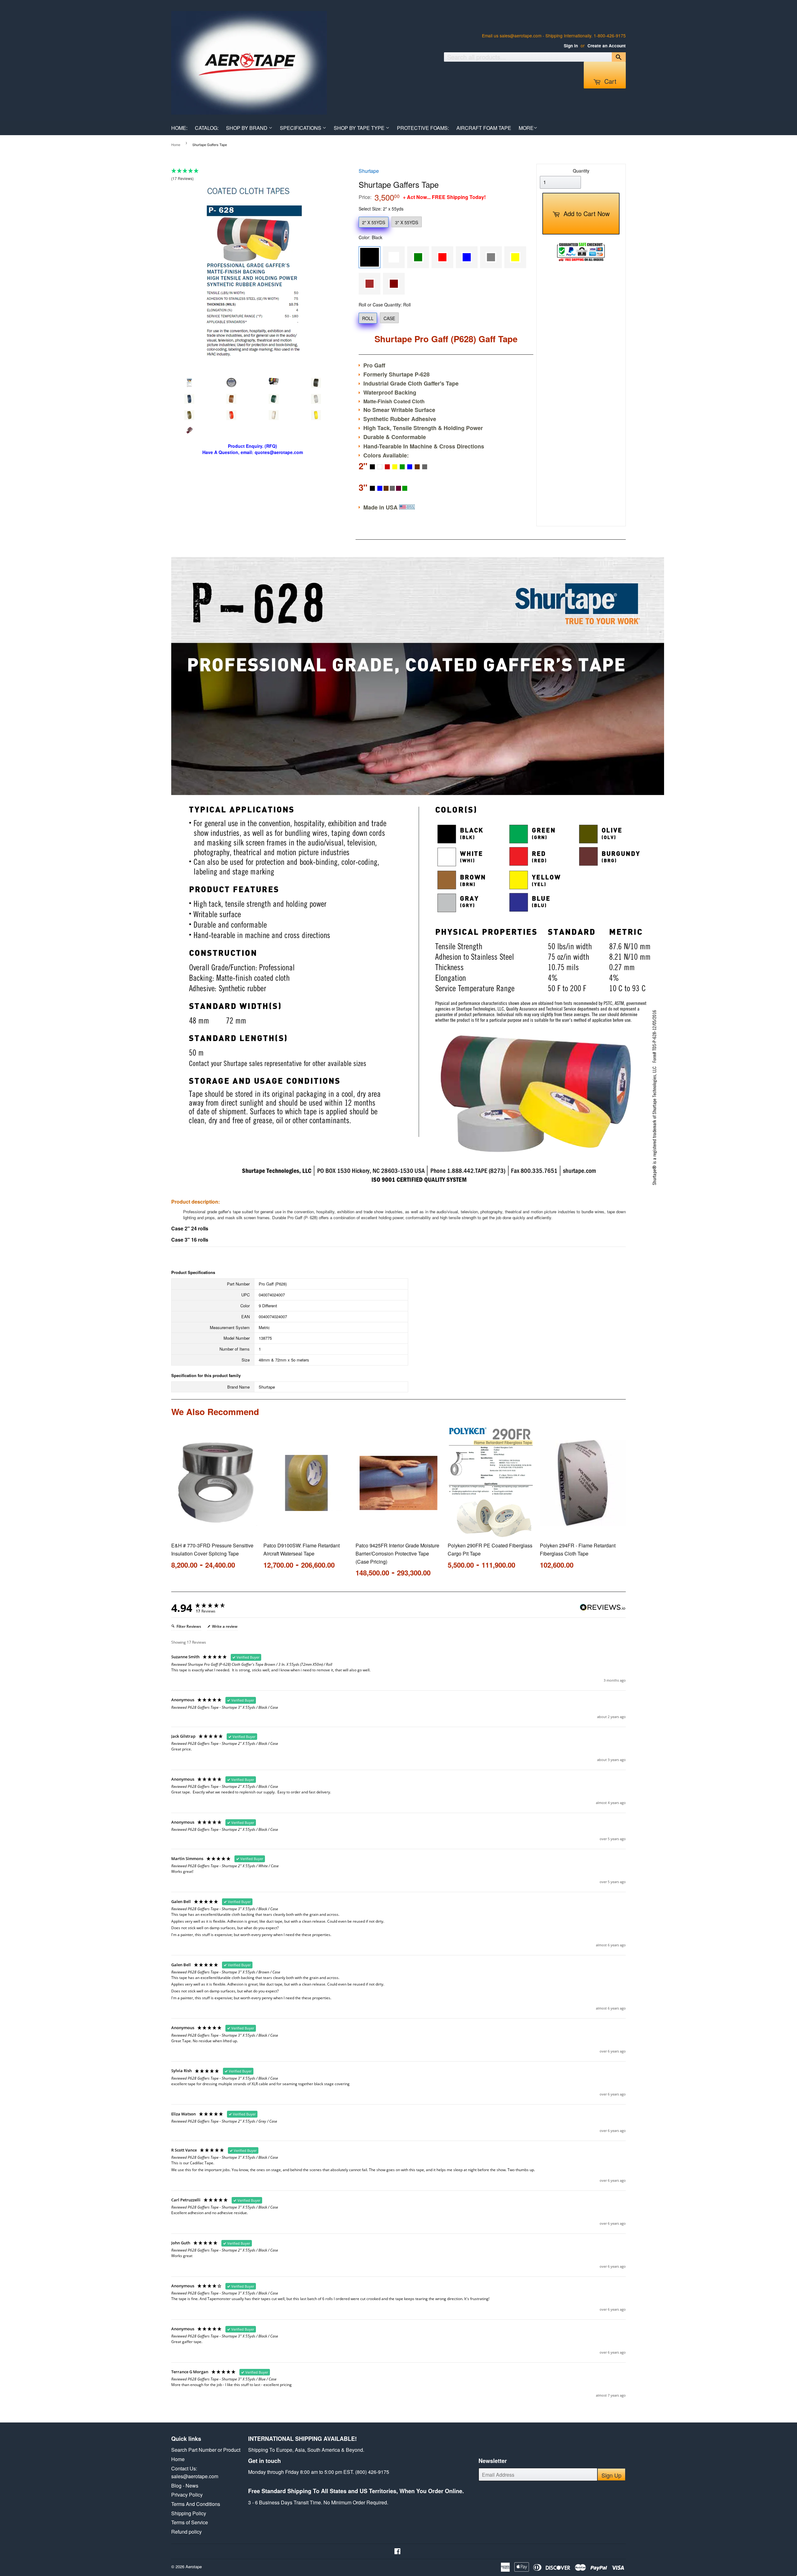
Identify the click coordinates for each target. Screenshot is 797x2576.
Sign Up (611, 2475)
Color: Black (370, 237)
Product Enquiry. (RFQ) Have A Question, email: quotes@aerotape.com (253, 449)
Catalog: (207, 128)
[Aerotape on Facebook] (397, 2552)
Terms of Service (190, 2522)
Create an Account (607, 46)
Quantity (581, 171)
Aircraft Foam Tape (484, 128)
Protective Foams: (423, 128)
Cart (609, 81)
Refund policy (186, 2532)
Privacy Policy (187, 2495)
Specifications (301, 128)
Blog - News (185, 2486)
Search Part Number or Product (206, 2450)
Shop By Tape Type (360, 128)
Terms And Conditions (196, 2504)
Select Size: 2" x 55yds (381, 209)
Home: (179, 128)
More (526, 128)
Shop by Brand (247, 128)
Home (176, 144)
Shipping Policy (189, 2513)
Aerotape (194, 2567)
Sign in (571, 46)
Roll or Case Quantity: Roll (385, 305)
